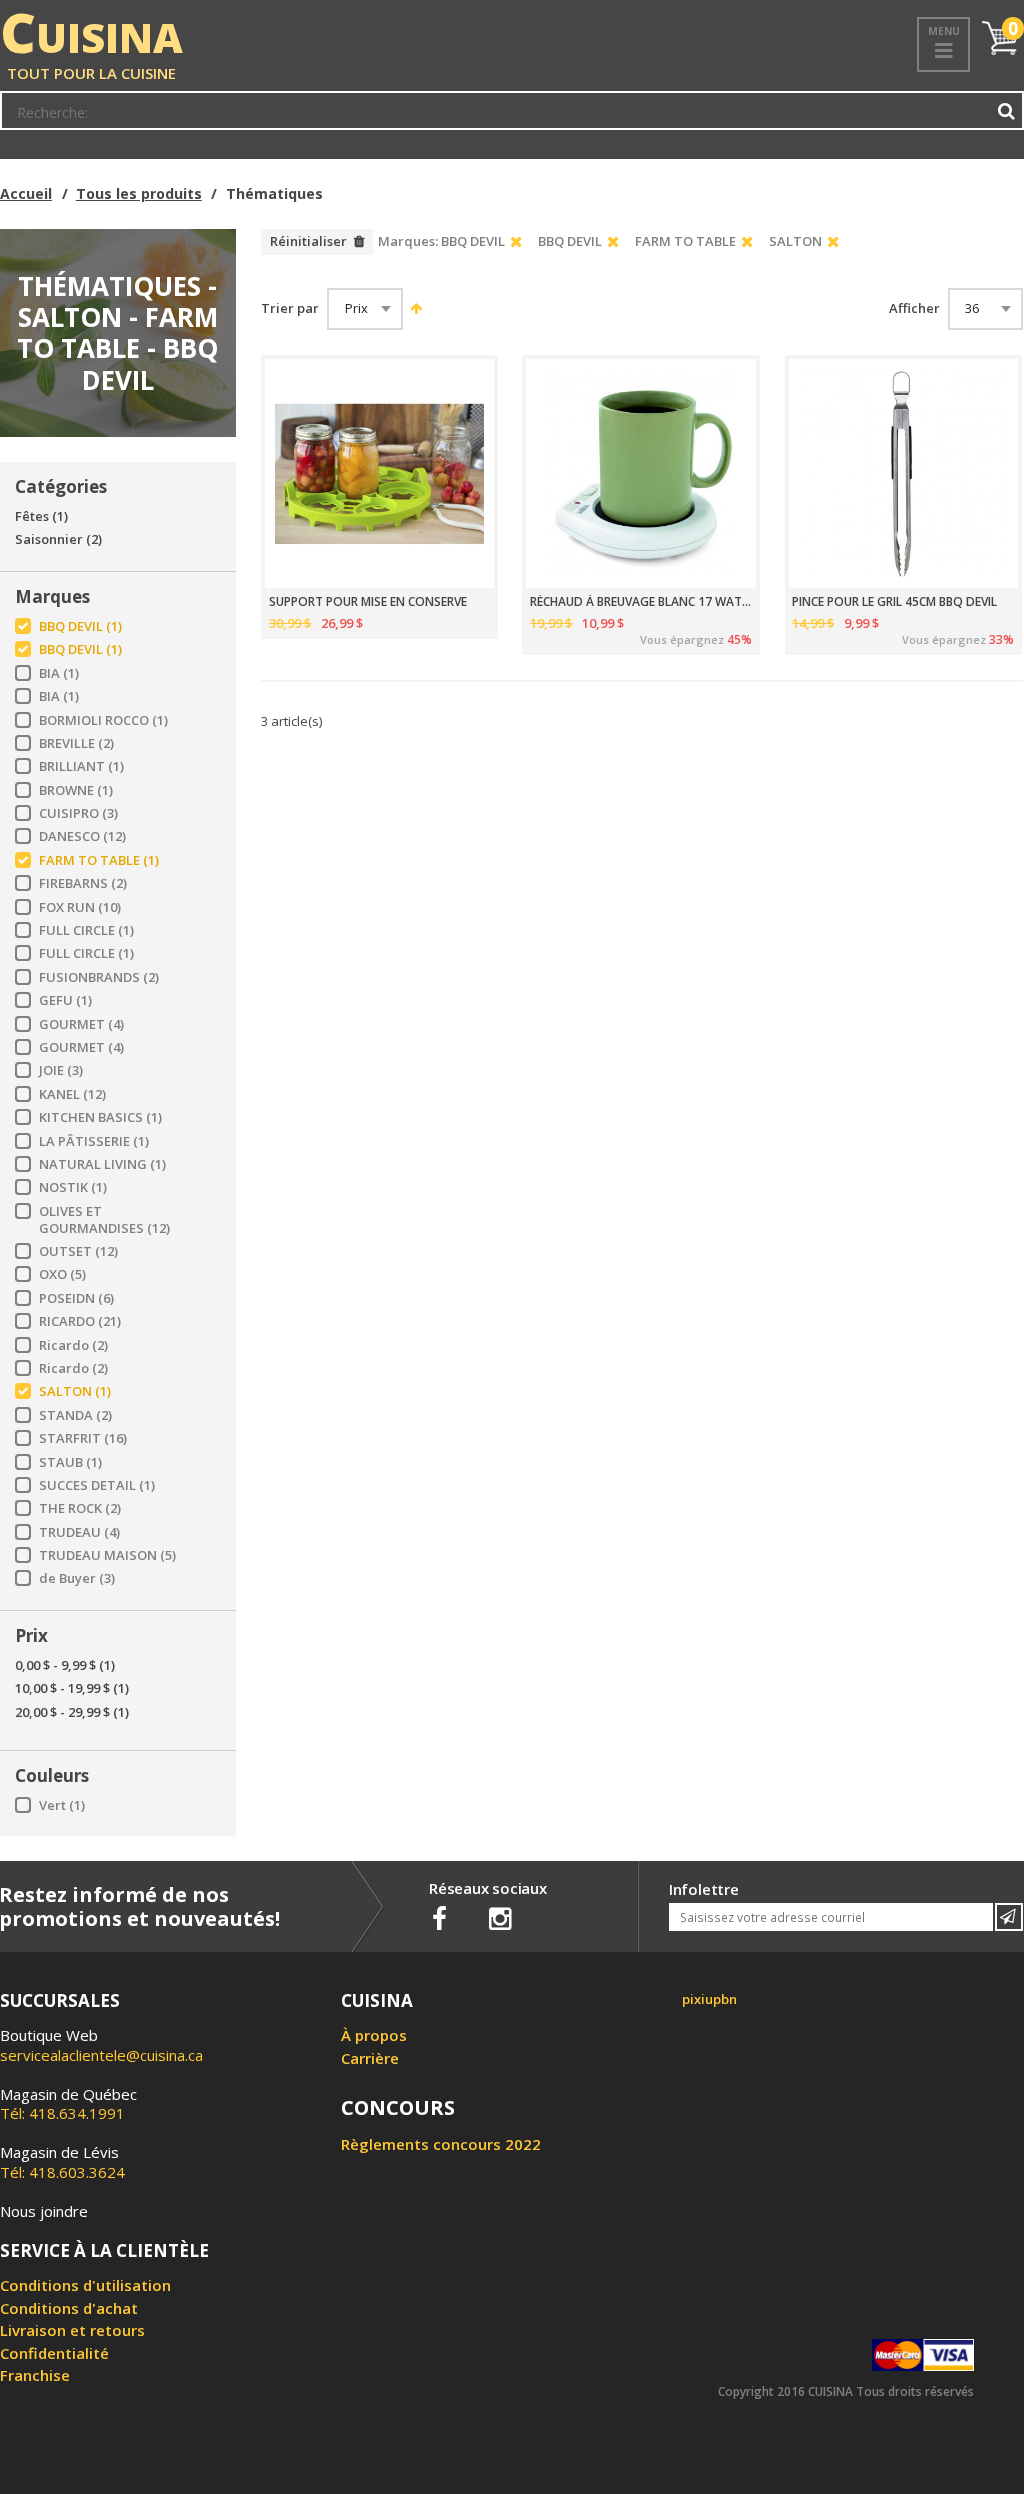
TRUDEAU (79, 1532)
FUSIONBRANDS (99, 977)
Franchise (35, 2375)
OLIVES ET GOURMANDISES (104, 1220)
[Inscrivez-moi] (1009, 1917)
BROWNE (76, 790)
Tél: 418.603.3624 (62, 2162)
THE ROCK (80, 1508)
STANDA (75, 1415)
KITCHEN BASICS (100, 1117)
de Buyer (77, 1578)
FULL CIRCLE (86, 930)
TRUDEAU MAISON (107, 1555)
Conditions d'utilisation (85, 2285)
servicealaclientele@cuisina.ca (101, 2055)
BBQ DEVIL (80, 626)
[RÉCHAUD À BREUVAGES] (640, 473)
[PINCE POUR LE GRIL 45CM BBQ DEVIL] (903, 473)
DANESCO (82, 836)
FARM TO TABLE (99, 860)
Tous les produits (139, 193)
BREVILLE (76, 743)
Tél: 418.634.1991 (68, 2104)
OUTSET (78, 1251)
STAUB (70, 1462)
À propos (374, 2035)
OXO (62, 1274)
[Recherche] (1007, 111)
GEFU (65, 1000)
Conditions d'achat (69, 2308)
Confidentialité (54, 2353)
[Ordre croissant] (413, 308)
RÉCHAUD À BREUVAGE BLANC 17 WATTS (641, 602)
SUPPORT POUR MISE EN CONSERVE (368, 602)
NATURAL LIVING (102, 1164)
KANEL (72, 1094)
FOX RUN (80, 907)
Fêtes (41, 516)
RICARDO (80, 1321)
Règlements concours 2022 (441, 2144)
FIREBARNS (83, 883)
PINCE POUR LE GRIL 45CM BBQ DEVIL (894, 602)
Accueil (26, 193)
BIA (59, 673)
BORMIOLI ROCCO (103, 720)
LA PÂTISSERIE (94, 1141)
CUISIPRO (78, 813)
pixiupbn (709, 1999)
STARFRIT (83, 1438)
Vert (62, 1805)
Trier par (290, 308)
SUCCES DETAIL (97, 1485)
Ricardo (73, 1345)
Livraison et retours (72, 2330)
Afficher (914, 308)
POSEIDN (76, 1298)
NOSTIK (73, 1187)
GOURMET (81, 1024)
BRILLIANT (81, 766)
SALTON (75, 1391)
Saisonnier (58, 539)
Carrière (370, 2058)
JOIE (61, 1070)
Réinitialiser (308, 241)
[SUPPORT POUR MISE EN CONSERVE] (379, 473)
